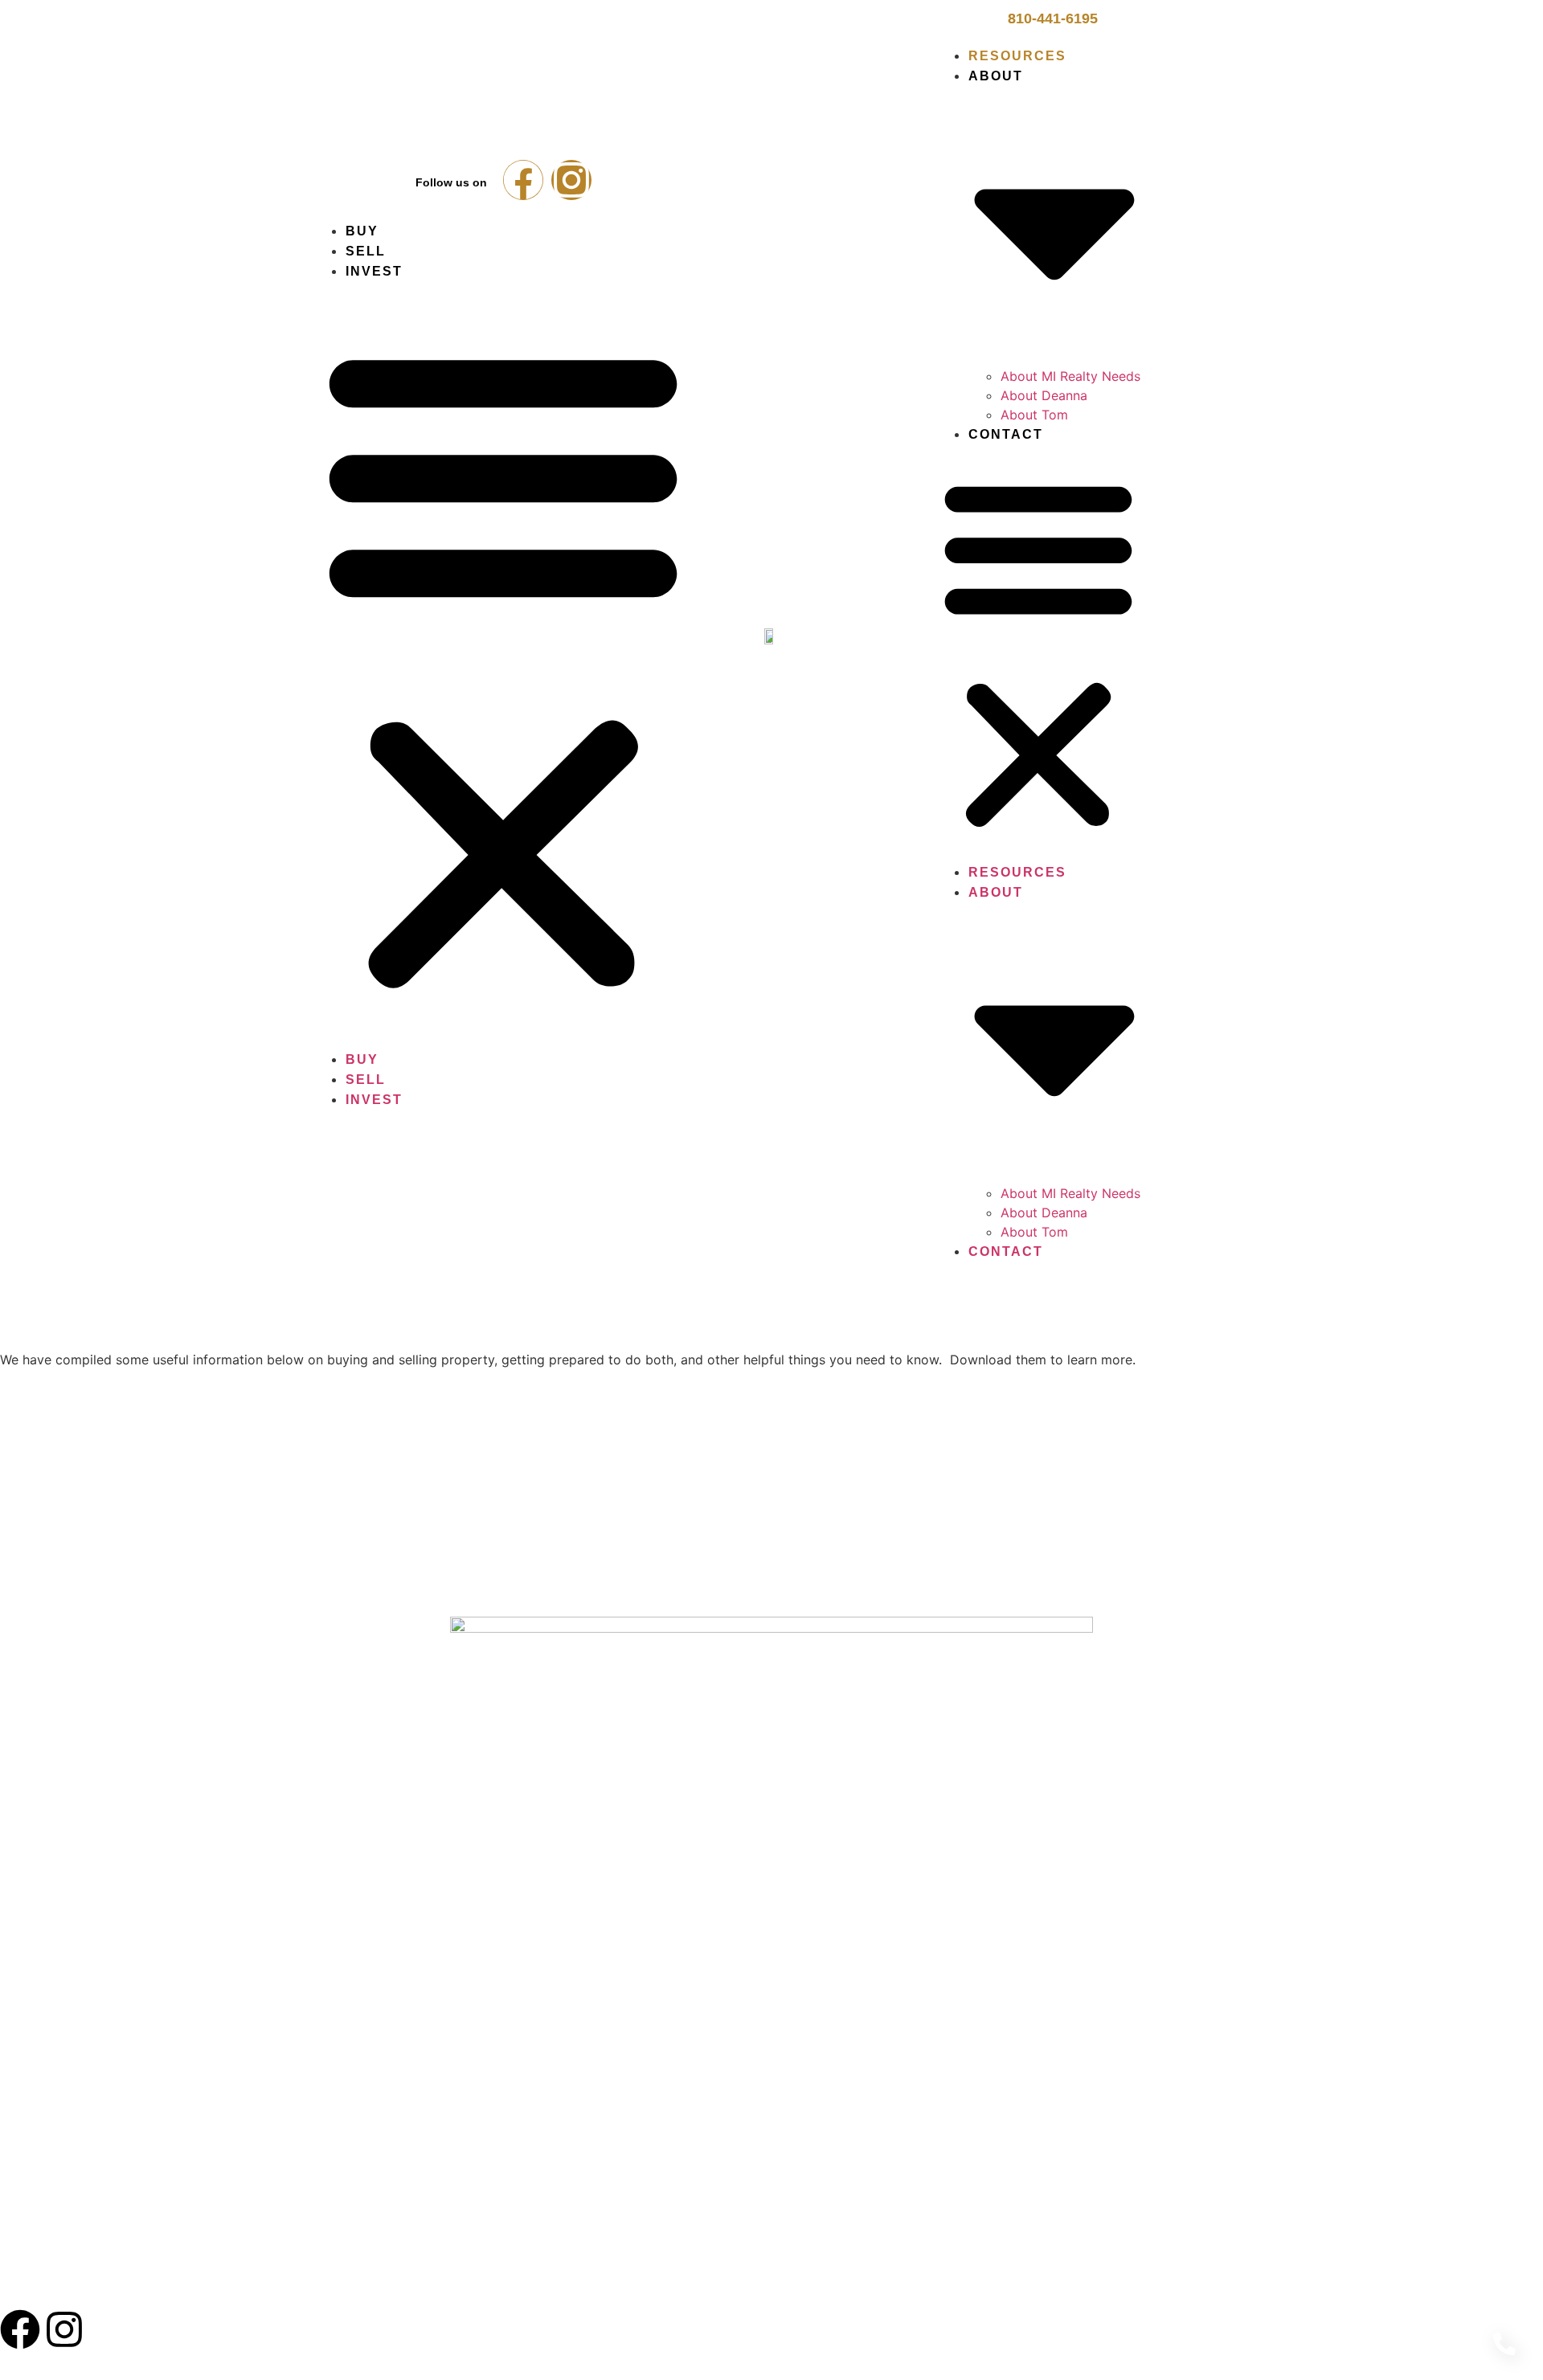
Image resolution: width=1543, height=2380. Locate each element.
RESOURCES (252, 2288)
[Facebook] (523, 180)
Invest (374, 271)
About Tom (1034, 415)
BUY (13, 2288)
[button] (503, 665)
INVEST (152, 2288)
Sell (366, 251)
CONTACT (436, 2288)
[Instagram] (571, 180)
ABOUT (347, 2288)
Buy (362, 231)
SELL (78, 2288)
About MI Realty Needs (1070, 376)
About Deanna (1044, 395)
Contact (1006, 434)
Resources (1017, 56)
